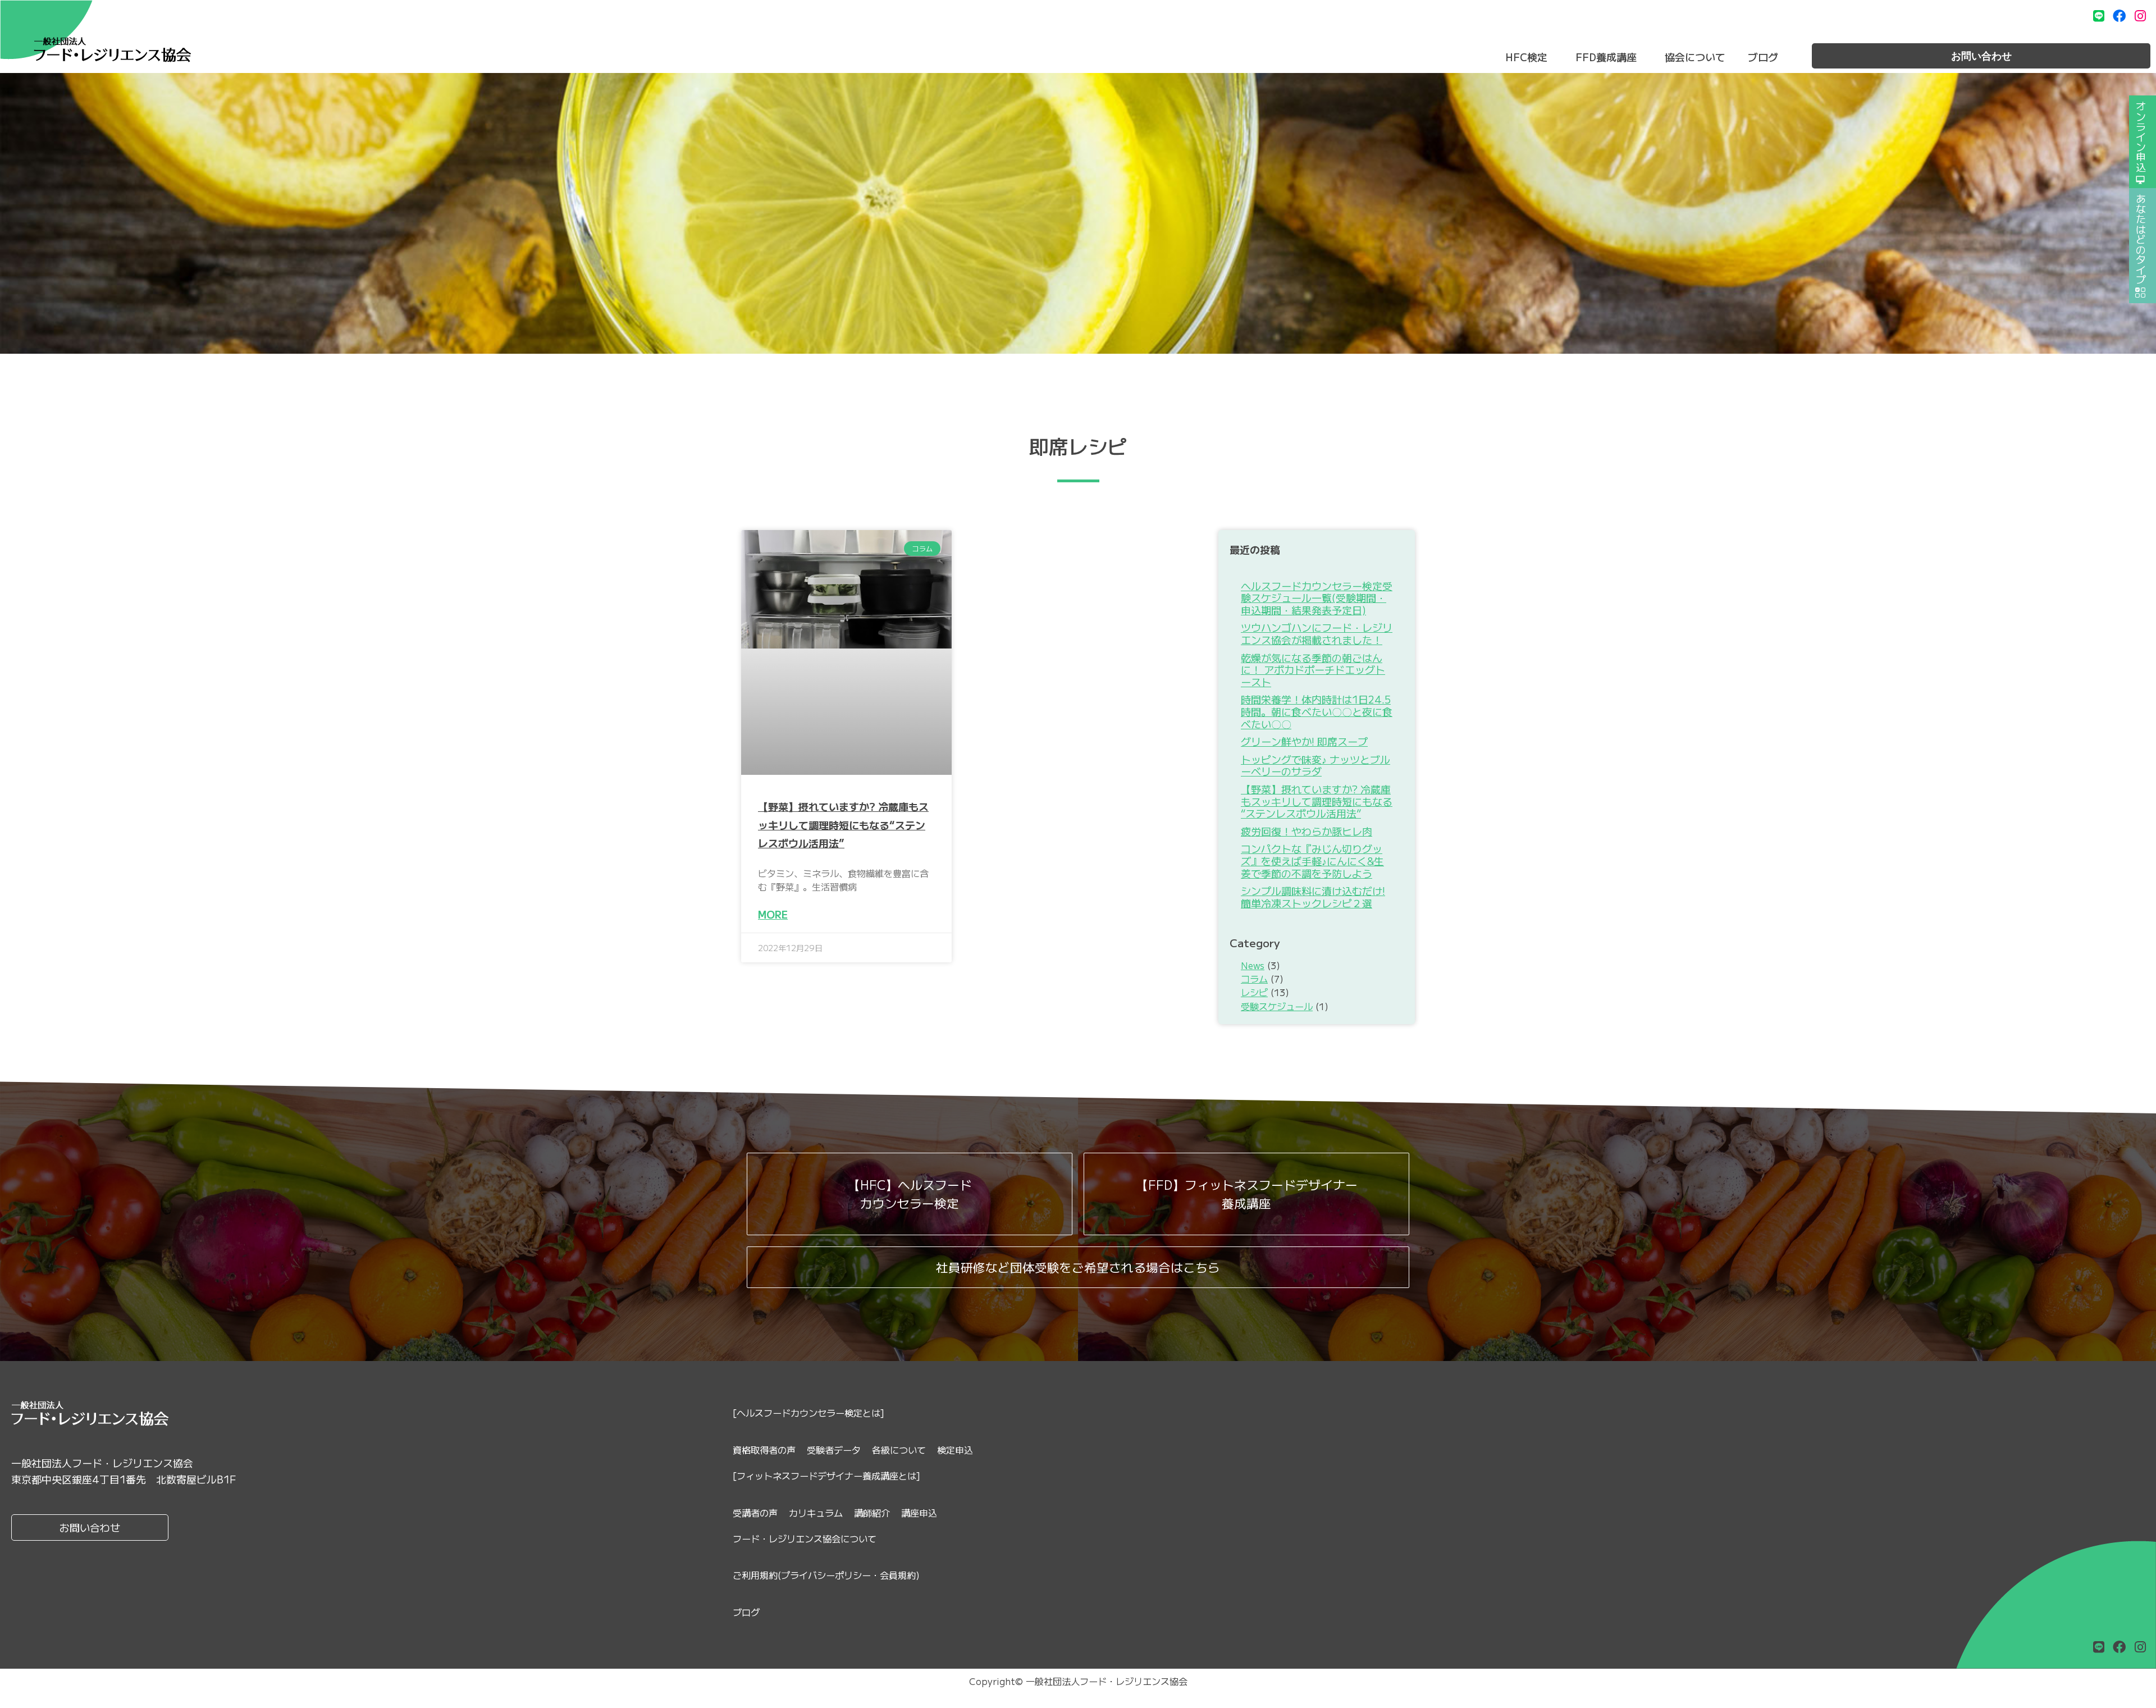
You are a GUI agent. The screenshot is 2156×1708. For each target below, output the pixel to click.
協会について (1695, 57)
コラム (1254, 979)
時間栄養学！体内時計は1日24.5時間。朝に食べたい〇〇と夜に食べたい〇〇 (1317, 711)
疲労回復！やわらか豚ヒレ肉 (1307, 831)
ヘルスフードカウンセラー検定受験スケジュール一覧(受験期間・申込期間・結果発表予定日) (1317, 598)
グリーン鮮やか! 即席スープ (1304, 741)
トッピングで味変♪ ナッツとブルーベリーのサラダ (1315, 765)
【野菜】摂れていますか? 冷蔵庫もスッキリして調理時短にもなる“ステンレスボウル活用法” (843, 825)
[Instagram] (2140, 16)
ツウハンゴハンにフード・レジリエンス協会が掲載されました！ (1317, 633)
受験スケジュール (1277, 1006)
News (1253, 965)
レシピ (1254, 992)
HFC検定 (1526, 57)
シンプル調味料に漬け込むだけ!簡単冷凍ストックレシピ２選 (1313, 897)
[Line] (2099, 16)
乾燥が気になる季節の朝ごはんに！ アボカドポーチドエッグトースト (1313, 670)
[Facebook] (2119, 16)
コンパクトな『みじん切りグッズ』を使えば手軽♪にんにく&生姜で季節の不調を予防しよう (1312, 860)
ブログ (1763, 57)
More (773, 914)
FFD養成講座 (1606, 57)
